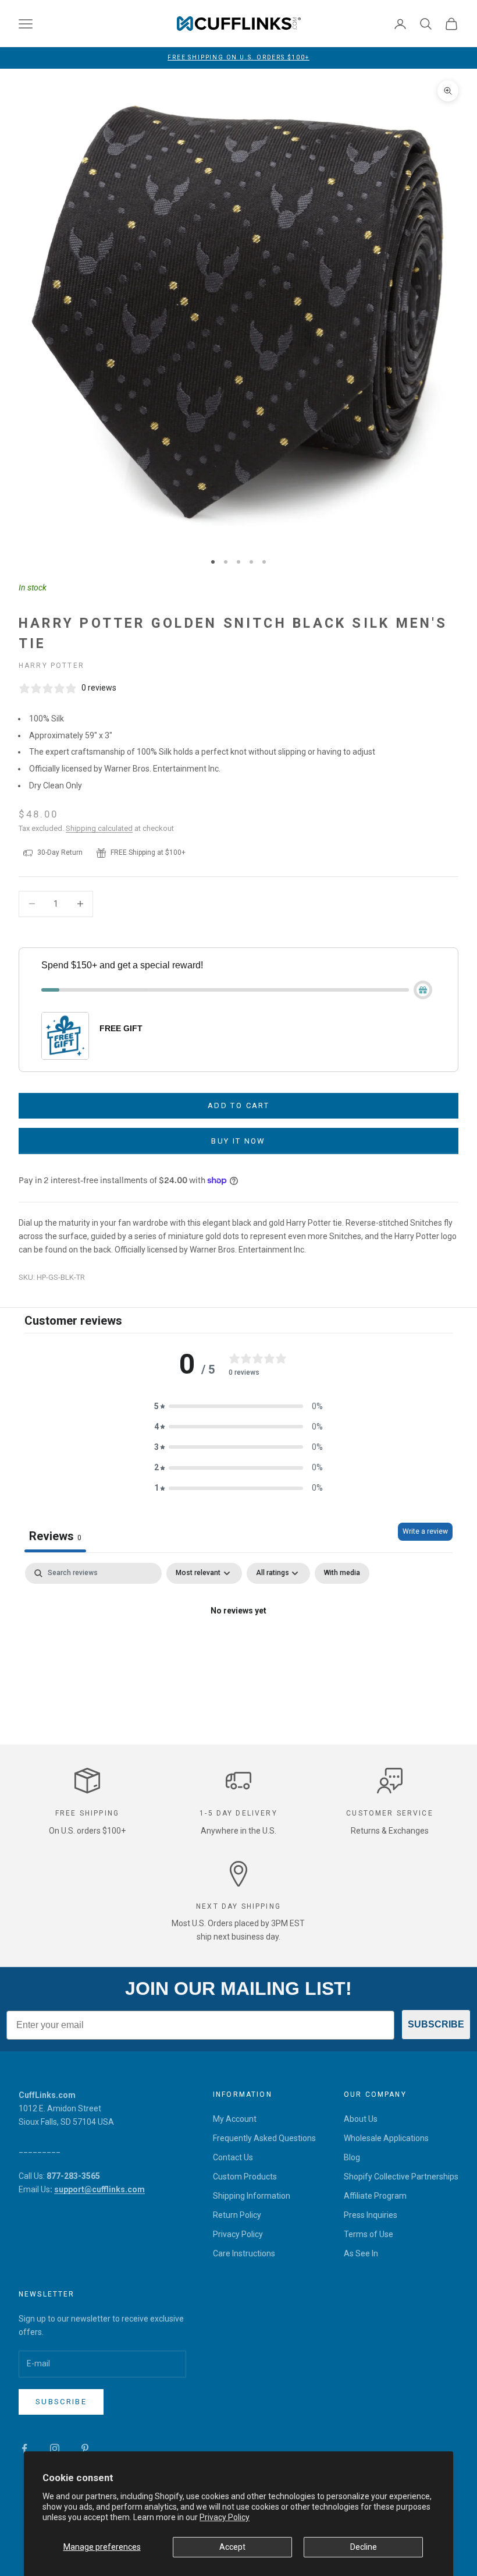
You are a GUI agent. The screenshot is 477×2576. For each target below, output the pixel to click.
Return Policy (237, 2215)
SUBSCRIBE (436, 2024)
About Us (361, 2119)
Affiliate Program (375, 2196)
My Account (235, 2119)
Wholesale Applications (386, 2138)
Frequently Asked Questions (264, 2138)
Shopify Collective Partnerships (401, 2177)
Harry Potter (51, 666)
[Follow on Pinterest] (85, 2448)
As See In (361, 2253)
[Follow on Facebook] (24, 2448)
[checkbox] (342, 1573)
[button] (238, 1406)
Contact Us (233, 2157)
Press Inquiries (371, 2215)
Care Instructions (244, 2253)
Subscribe (61, 2402)
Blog (352, 2157)
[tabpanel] (238, 1650)
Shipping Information (252, 2196)
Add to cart (238, 1105)
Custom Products (245, 2177)
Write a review (425, 1531)
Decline (364, 2547)
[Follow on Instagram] (55, 2448)
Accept (232, 2547)
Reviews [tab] (55, 1536)
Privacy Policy (225, 2517)
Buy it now (238, 1141)
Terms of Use (369, 2234)
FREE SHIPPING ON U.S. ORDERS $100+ (238, 57)
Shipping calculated (99, 828)
